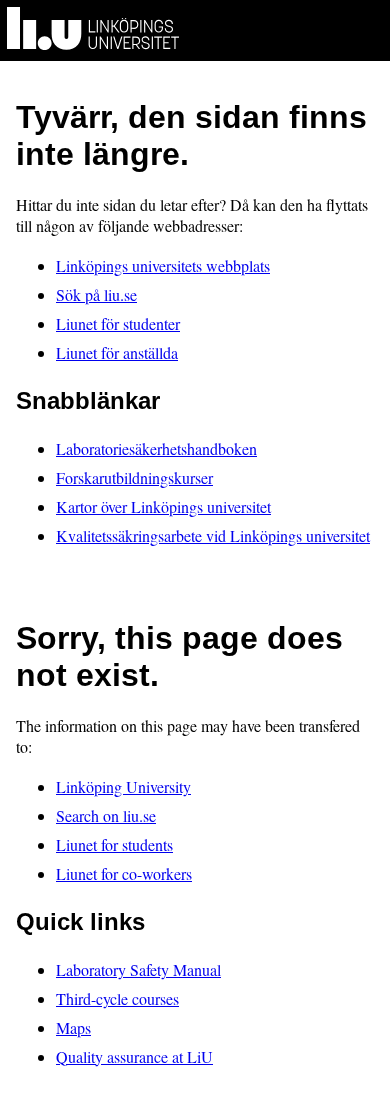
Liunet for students (114, 844)
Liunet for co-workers (124, 873)
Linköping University (123, 786)
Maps (73, 1027)
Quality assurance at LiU (134, 1056)
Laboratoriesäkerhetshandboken (156, 448)
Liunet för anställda (117, 352)
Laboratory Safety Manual (138, 969)
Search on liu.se (106, 815)
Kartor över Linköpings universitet (163, 506)
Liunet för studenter (118, 323)
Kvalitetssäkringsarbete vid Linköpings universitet (213, 535)
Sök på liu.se (96, 294)
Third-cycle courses (117, 998)
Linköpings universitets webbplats (163, 265)
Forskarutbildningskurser (134, 477)
